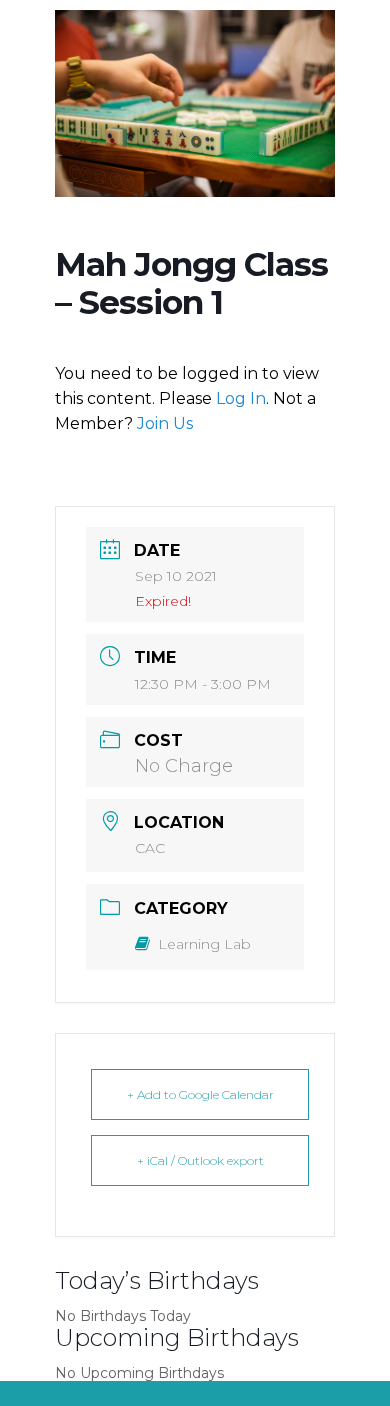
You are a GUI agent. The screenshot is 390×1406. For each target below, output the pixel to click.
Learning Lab (204, 944)
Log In (241, 398)
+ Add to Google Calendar (200, 1094)
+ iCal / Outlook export (200, 1160)
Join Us (165, 423)
